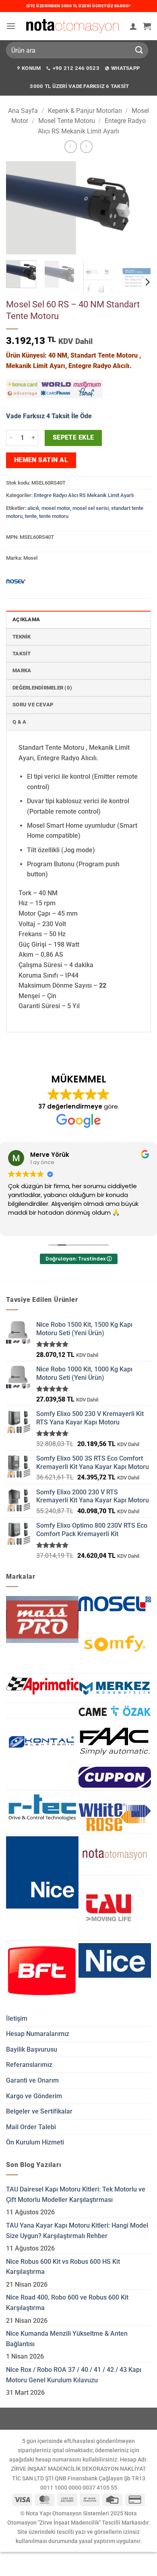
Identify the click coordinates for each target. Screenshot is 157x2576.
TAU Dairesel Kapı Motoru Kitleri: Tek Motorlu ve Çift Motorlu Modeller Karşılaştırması (76, 2194)
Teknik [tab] (22, 637)
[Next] (138, 208)
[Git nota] (115, 1854)
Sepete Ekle (73, 438)
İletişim (17, 2018)
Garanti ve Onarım (32, 2080)
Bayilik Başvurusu (32, 2049)
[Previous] (19, 208)
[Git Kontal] (42, 1743)
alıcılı (33, 508)
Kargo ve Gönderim (34, 2096)
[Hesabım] (133, 26)
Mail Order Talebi (31, 2127)
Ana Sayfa (23, 111)
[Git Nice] (42, 1872)
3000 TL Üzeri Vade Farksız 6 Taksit (79, 86)
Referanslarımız (29, 2065)
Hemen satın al (41, 460)
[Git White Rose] (115, 1817)
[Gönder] (139, 50)
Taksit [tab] (22, 654)
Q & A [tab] (19, 722)
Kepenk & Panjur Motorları (85, 111)
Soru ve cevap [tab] (33, 705)
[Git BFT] (42, 1971)
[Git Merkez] (115, 1688)
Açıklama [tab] (26, 619)
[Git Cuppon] (115, 1777)
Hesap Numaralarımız (38, 2034)
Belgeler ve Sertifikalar (39, 2111)
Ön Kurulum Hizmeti (35, 2142)
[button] (11, 26)
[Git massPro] (42, 1619)
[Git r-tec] (42, 1807)
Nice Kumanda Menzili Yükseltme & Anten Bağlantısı (67, 2339)
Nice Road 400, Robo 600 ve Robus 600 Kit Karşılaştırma (67, 2303)
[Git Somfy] (115, 1644)
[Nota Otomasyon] (72, 26)
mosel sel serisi (91, 508)
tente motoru (54, 516)
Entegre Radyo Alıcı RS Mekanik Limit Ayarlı (84, 495)
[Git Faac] (115, 1741)
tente (31, 516)
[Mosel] (16, 581)
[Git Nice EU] (115, 1960)
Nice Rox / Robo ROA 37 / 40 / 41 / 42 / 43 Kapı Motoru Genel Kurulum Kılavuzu (74, 2375)
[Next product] (71, 146)
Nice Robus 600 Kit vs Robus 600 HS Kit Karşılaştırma (63, 2267)
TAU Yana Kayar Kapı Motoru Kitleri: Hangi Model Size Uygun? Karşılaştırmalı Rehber (77, 2231)
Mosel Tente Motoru (67, 121)
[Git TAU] (109, 1908)
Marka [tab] (22, 670)
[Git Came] (115, 1711)
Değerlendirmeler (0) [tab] (42, 688)
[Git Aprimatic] (42, 1685)
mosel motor (56, 508)
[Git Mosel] (115, 1604)
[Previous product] (86, 146)
